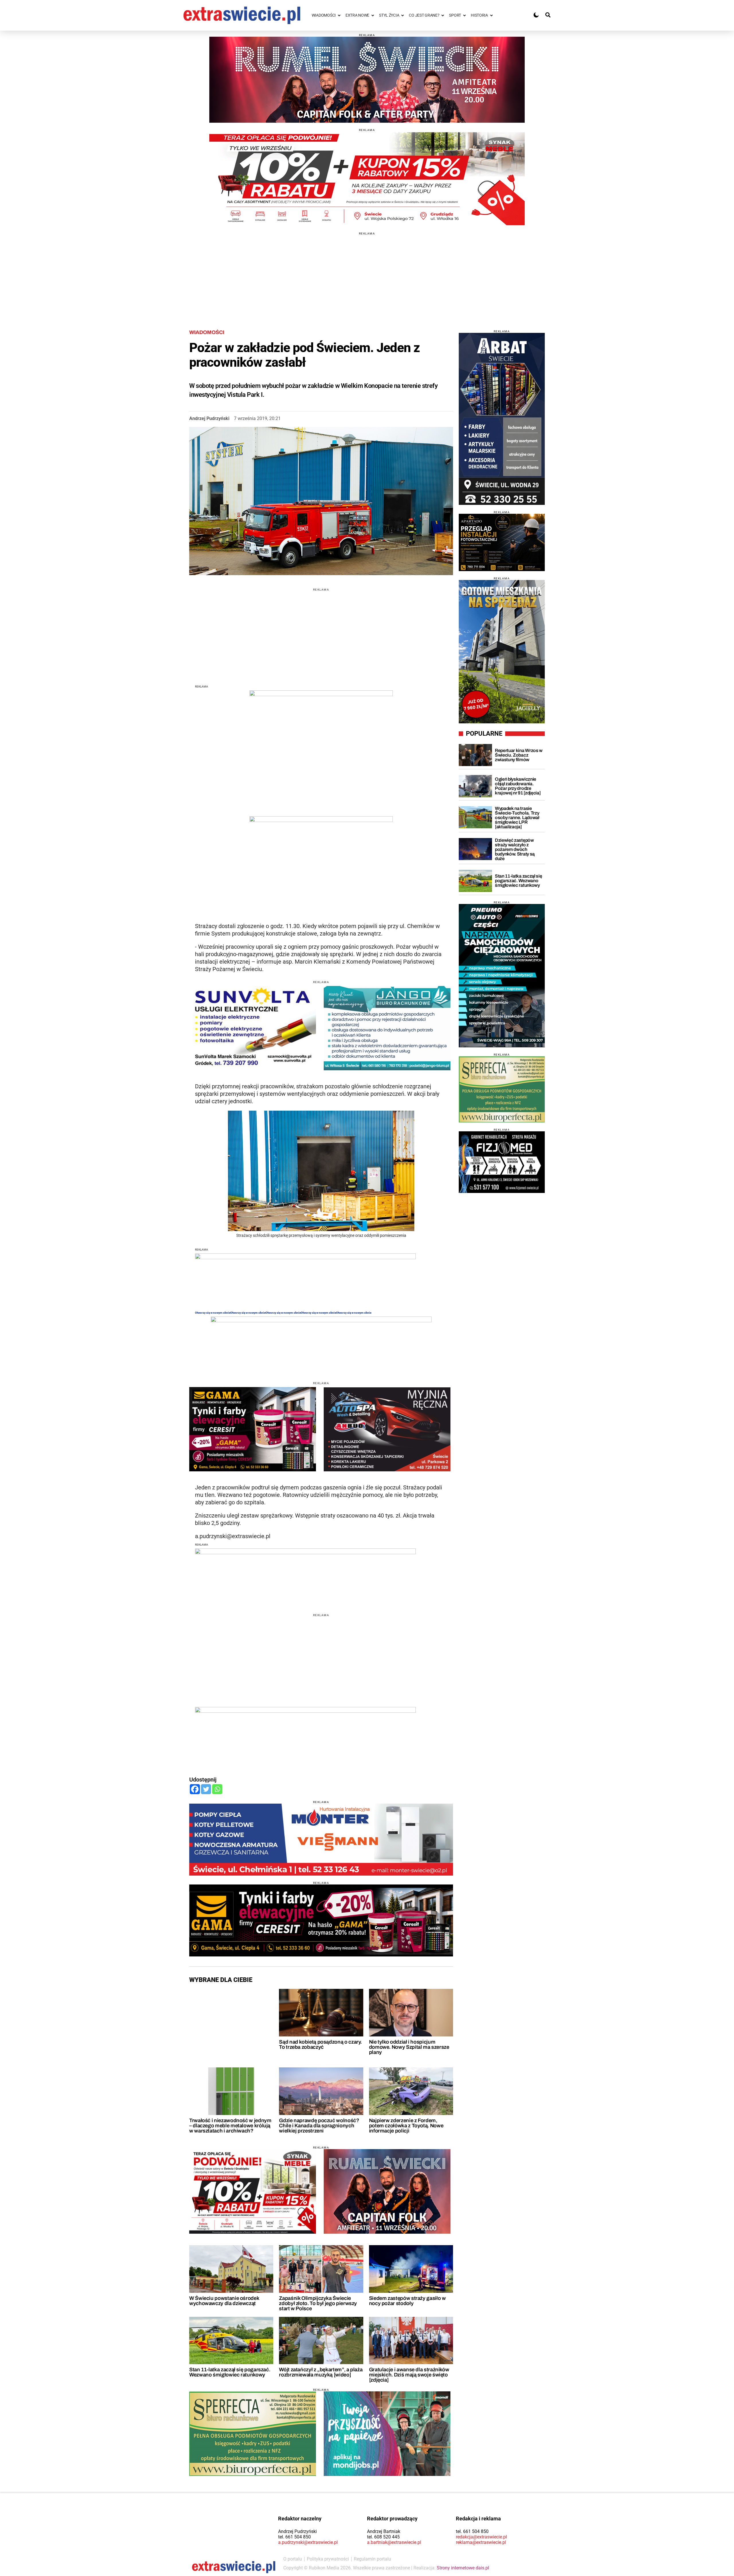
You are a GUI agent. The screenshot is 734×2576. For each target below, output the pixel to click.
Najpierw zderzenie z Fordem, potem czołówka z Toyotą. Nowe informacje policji (406, 2126)
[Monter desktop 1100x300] (321, 1840)
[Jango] (387, 1028)
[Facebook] (195, 1789)
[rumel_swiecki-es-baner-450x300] (387, 2191)
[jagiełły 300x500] (502, 652)
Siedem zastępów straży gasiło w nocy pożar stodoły (407, 2301)
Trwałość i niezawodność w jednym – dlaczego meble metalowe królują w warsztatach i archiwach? (230, 2126)
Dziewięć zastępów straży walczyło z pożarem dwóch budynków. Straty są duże (515, 849)
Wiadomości (207, 332)
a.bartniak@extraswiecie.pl (394, 2542)
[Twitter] (206, 1789)
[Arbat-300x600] (502, 419)
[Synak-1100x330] (367, 179)
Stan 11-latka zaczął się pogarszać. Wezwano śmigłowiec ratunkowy (230, 2372)
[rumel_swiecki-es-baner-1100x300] (367, 80)
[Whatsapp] (217, 1789)
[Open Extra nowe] (373, 15)
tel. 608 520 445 (383, 2537)
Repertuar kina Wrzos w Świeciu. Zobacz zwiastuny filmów (519, 755)
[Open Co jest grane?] (443, 15)
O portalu (293, 2559)
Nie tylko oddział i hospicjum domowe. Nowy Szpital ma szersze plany (409, 2047)
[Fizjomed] (502, 1162)
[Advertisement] (367, 275)
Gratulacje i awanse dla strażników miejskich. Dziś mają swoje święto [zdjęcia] (409, 2375)
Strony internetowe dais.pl (463, 2568)
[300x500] (502, 976)
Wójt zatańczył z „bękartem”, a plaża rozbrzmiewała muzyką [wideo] (321, 2372)
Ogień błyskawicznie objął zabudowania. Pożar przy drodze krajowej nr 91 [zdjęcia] (518, 786)
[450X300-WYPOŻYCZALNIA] (387, 1429)
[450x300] (253, 1429)
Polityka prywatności (328, 2559)
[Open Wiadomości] (339, 15)
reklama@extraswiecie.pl (481, 2542)
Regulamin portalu (372, 2559)
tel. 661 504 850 (294, 2537)
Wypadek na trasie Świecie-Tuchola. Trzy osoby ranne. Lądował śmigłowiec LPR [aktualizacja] (517, 818)
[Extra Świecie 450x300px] (387, 2434)
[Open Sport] (464, 15)
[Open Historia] (491, 15)
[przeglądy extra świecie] (502, 542)
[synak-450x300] (253, 2191)
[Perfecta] (502, 1089)
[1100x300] (321, 1920)
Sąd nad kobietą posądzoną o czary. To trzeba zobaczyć (320, 2044)
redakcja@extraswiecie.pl (481, 2537)
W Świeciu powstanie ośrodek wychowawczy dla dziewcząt (224, 2301)
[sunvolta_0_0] (253, 1028)
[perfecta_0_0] (253, 2434)
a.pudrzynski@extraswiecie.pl (308, 2542)
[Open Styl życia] (403, 15)
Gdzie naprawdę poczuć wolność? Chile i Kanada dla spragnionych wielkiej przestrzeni (319, 2126)
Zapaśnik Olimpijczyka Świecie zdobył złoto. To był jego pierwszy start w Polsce (318, 2303)
